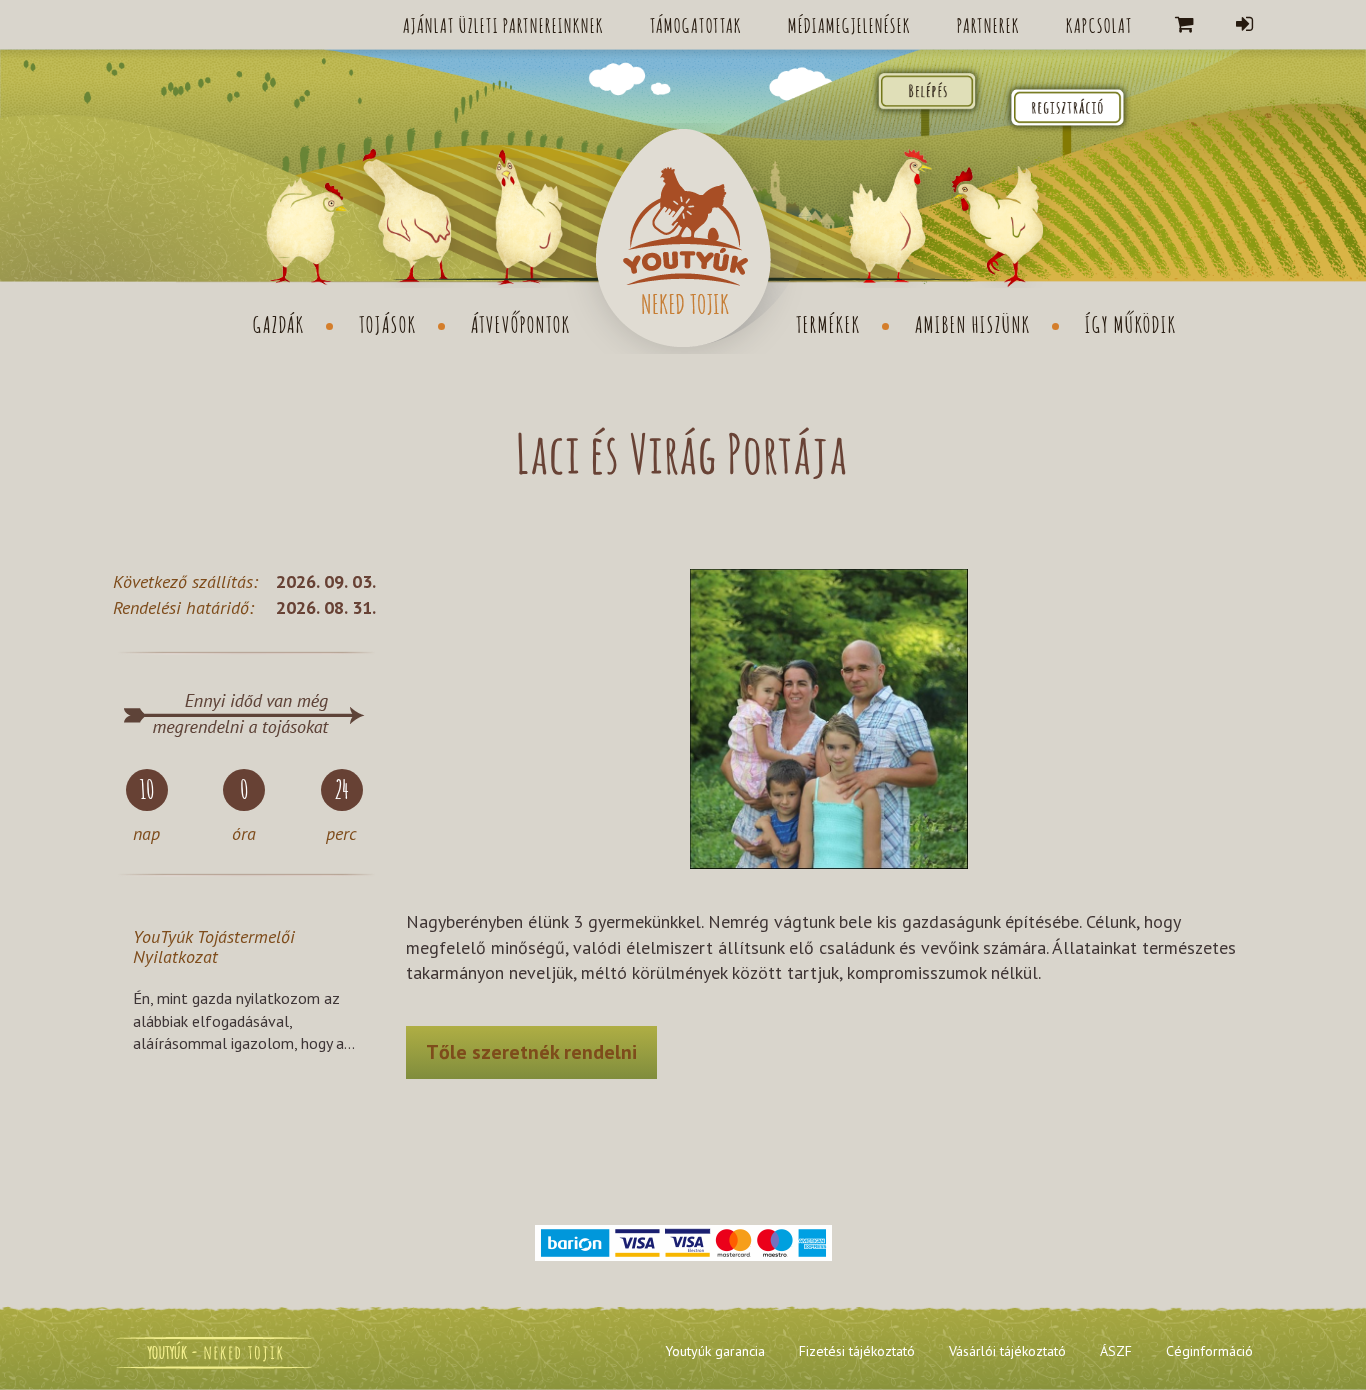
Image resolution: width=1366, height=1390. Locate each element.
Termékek (828, 323)
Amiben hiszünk (973, 323)
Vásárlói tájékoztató (1007, 1351)
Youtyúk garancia (715, 1351)
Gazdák (279, 323)
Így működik (1131, 323)
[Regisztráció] (1067, 105)
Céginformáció (1209, 1351)
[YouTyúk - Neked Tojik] (683, 238)
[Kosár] (1184, 24)
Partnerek (988, 24)
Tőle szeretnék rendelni (531, 1052)
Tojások (388, 323)
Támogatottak (696, 24)
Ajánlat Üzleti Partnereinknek (503, 24)
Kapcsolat (1099, 24)
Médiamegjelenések (849, 24)
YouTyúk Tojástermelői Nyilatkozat (214, 946)
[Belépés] (1244, 24)
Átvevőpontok (521, 323)
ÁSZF (1116, 1351)
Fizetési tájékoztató (857, 1351)
